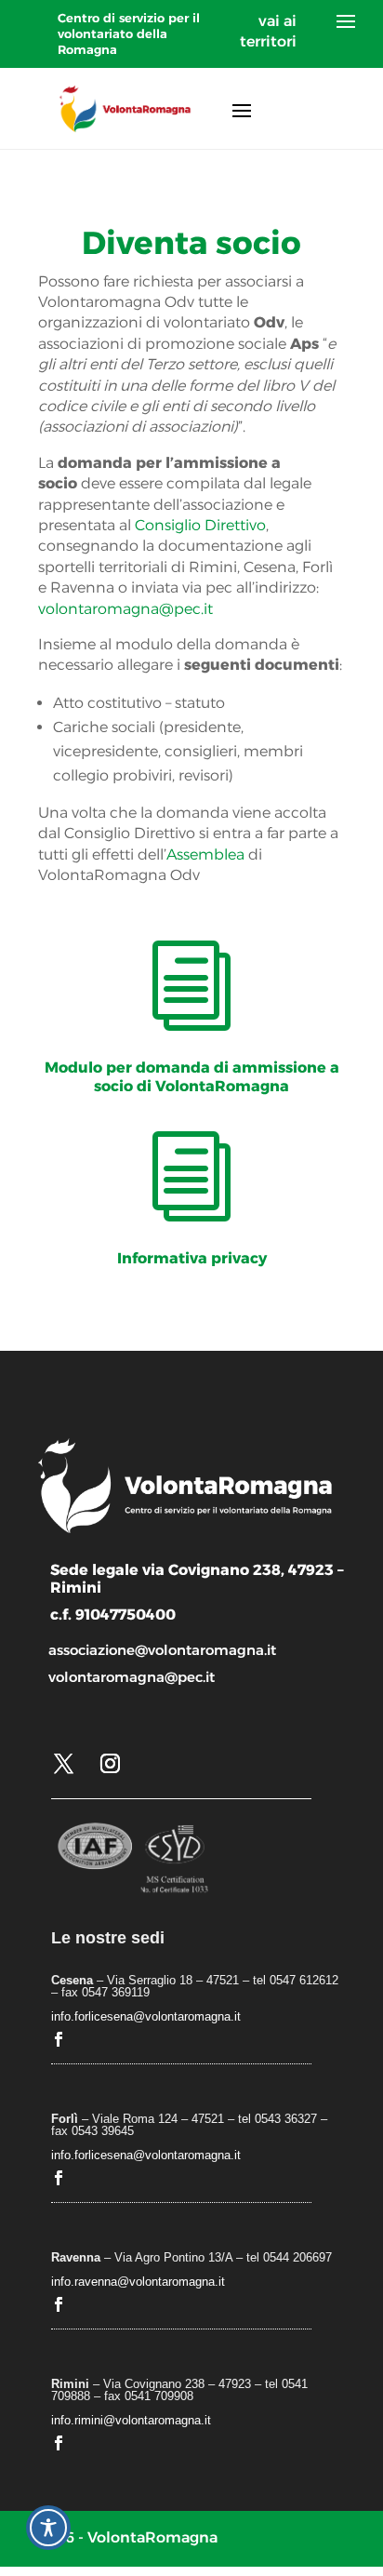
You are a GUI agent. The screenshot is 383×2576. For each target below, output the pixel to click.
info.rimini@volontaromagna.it (131, 2420)
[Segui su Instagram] (110, 1764)
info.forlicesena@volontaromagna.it (146, 2016)
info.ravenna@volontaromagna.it (138, 2282)
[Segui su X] (63, 1764)
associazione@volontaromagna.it (162, 1650)
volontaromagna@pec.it (125, 609)
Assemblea (205, 854)
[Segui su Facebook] (59, 2039)
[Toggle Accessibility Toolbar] (48, 2528)
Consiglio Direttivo (200, 525)
